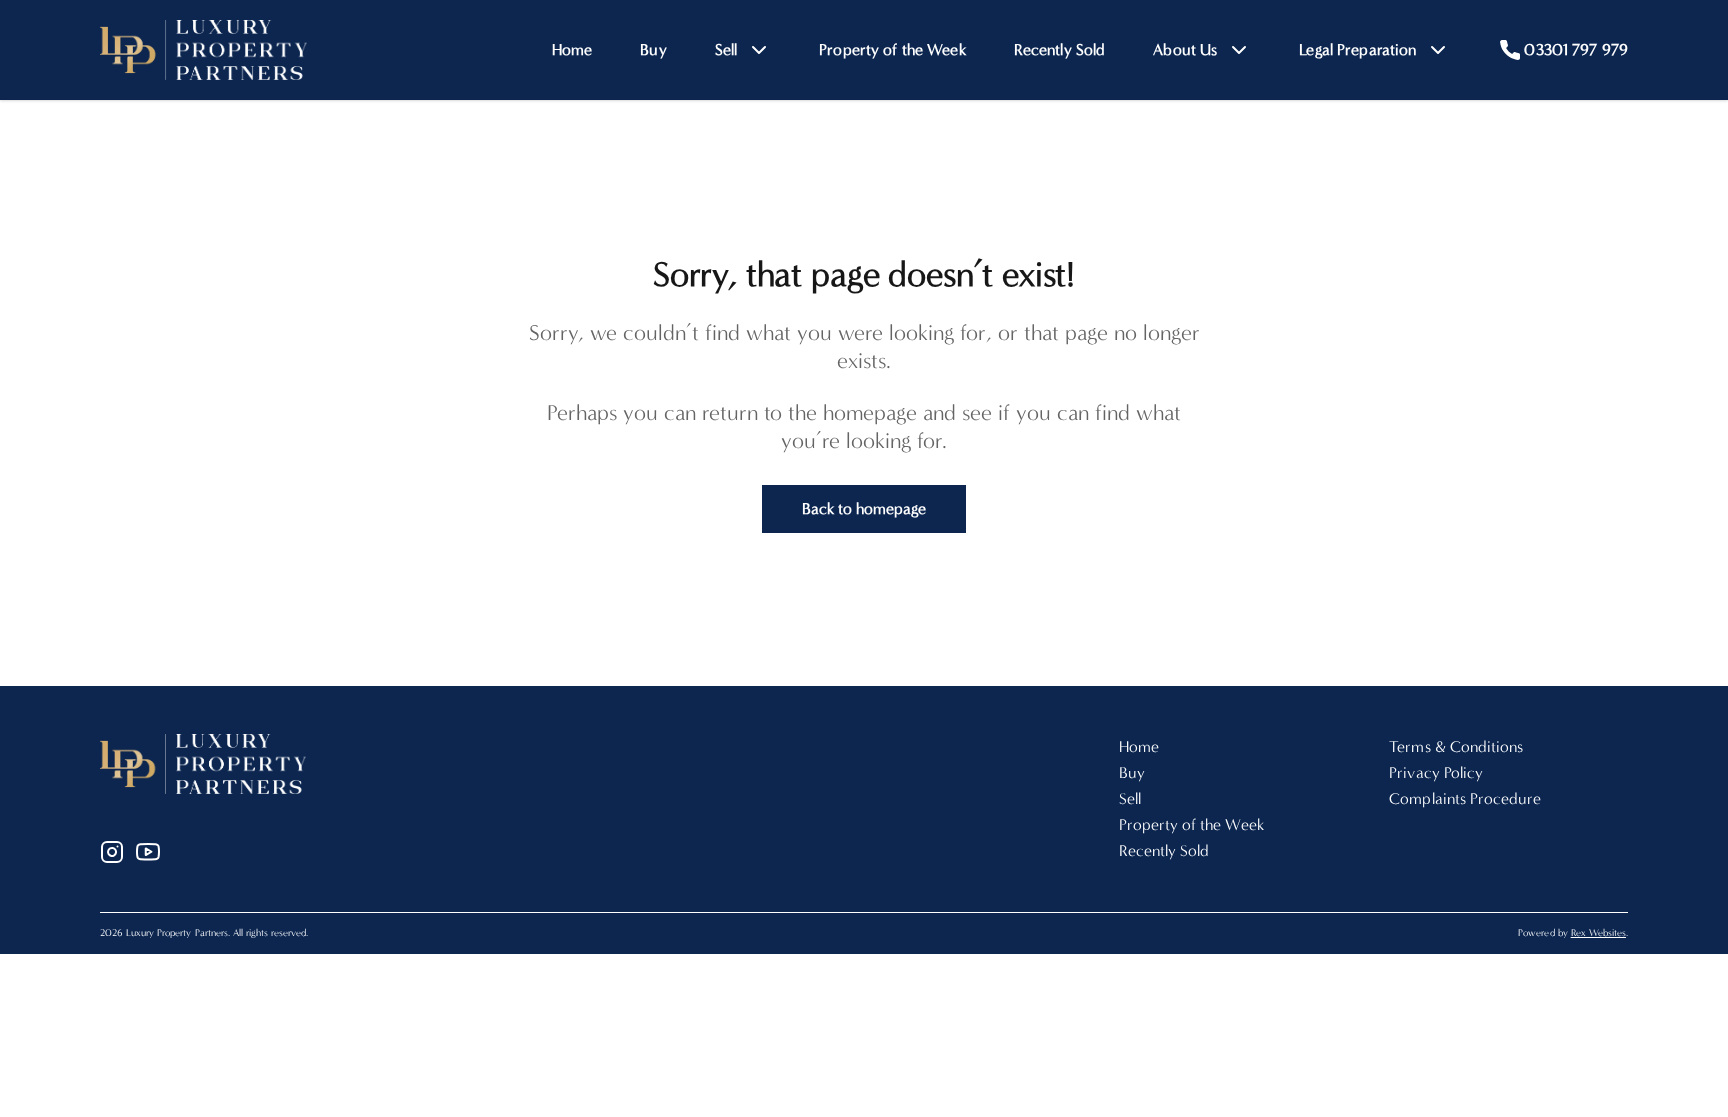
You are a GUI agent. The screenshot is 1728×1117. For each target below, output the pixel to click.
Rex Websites (1598, 933)
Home (572, 49)
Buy (653, 49)
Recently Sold (1060, 49)
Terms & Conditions (1456, 746)
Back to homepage (864, 508)
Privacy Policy (1436, 772)
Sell (1130, 798)
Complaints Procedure (1465, 798)
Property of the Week (892, 49)
